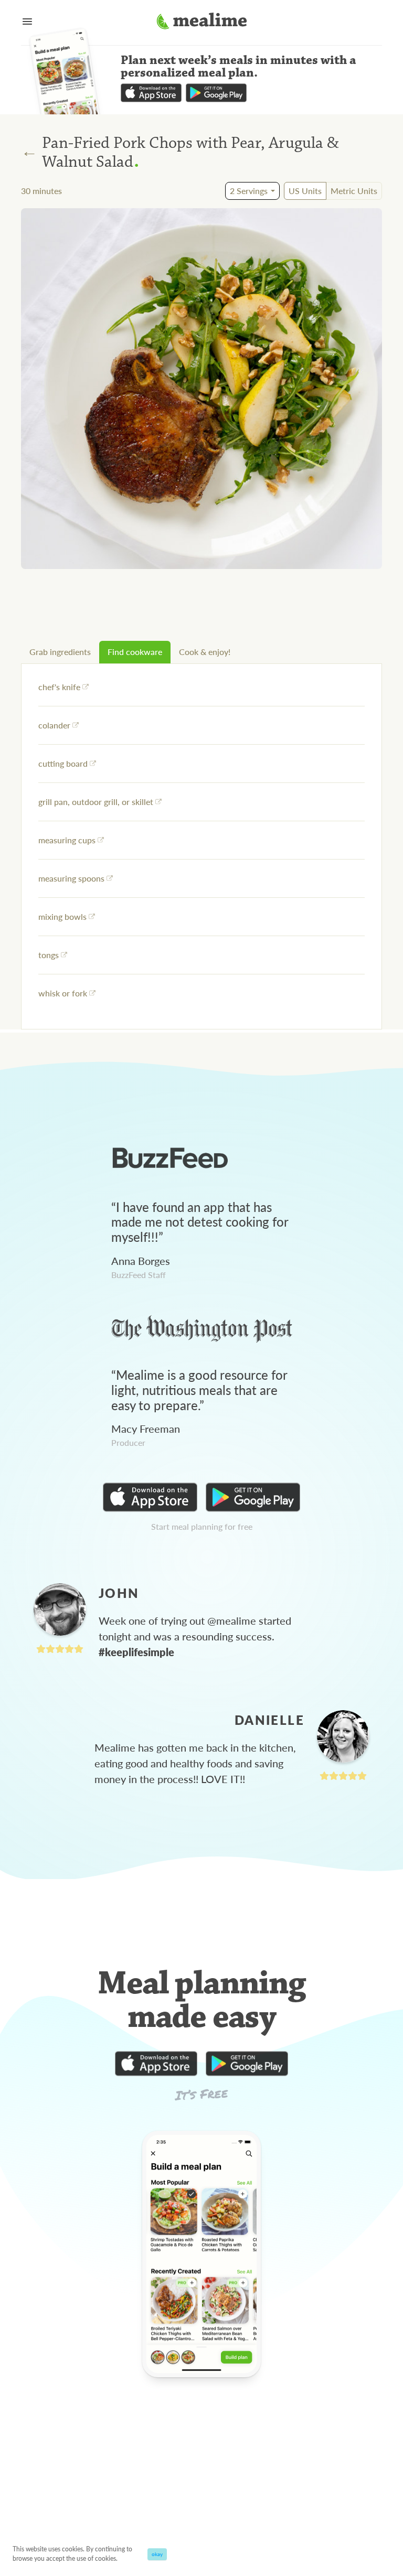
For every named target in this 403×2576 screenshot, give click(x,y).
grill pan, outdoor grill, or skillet (96, 802)
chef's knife (59, 687)
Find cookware (135, 652)
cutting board (63, 763)
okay (157, 2554)
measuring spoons (71, 878)
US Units (305, 191)
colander (54, 725)
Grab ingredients (60, 652)
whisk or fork (63, 993)
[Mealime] (202, 23)
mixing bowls (62, 916)
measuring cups (67, 840)
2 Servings (249, 191)
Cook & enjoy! (205, 652)
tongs (49, 955)
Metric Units (354, 191)
